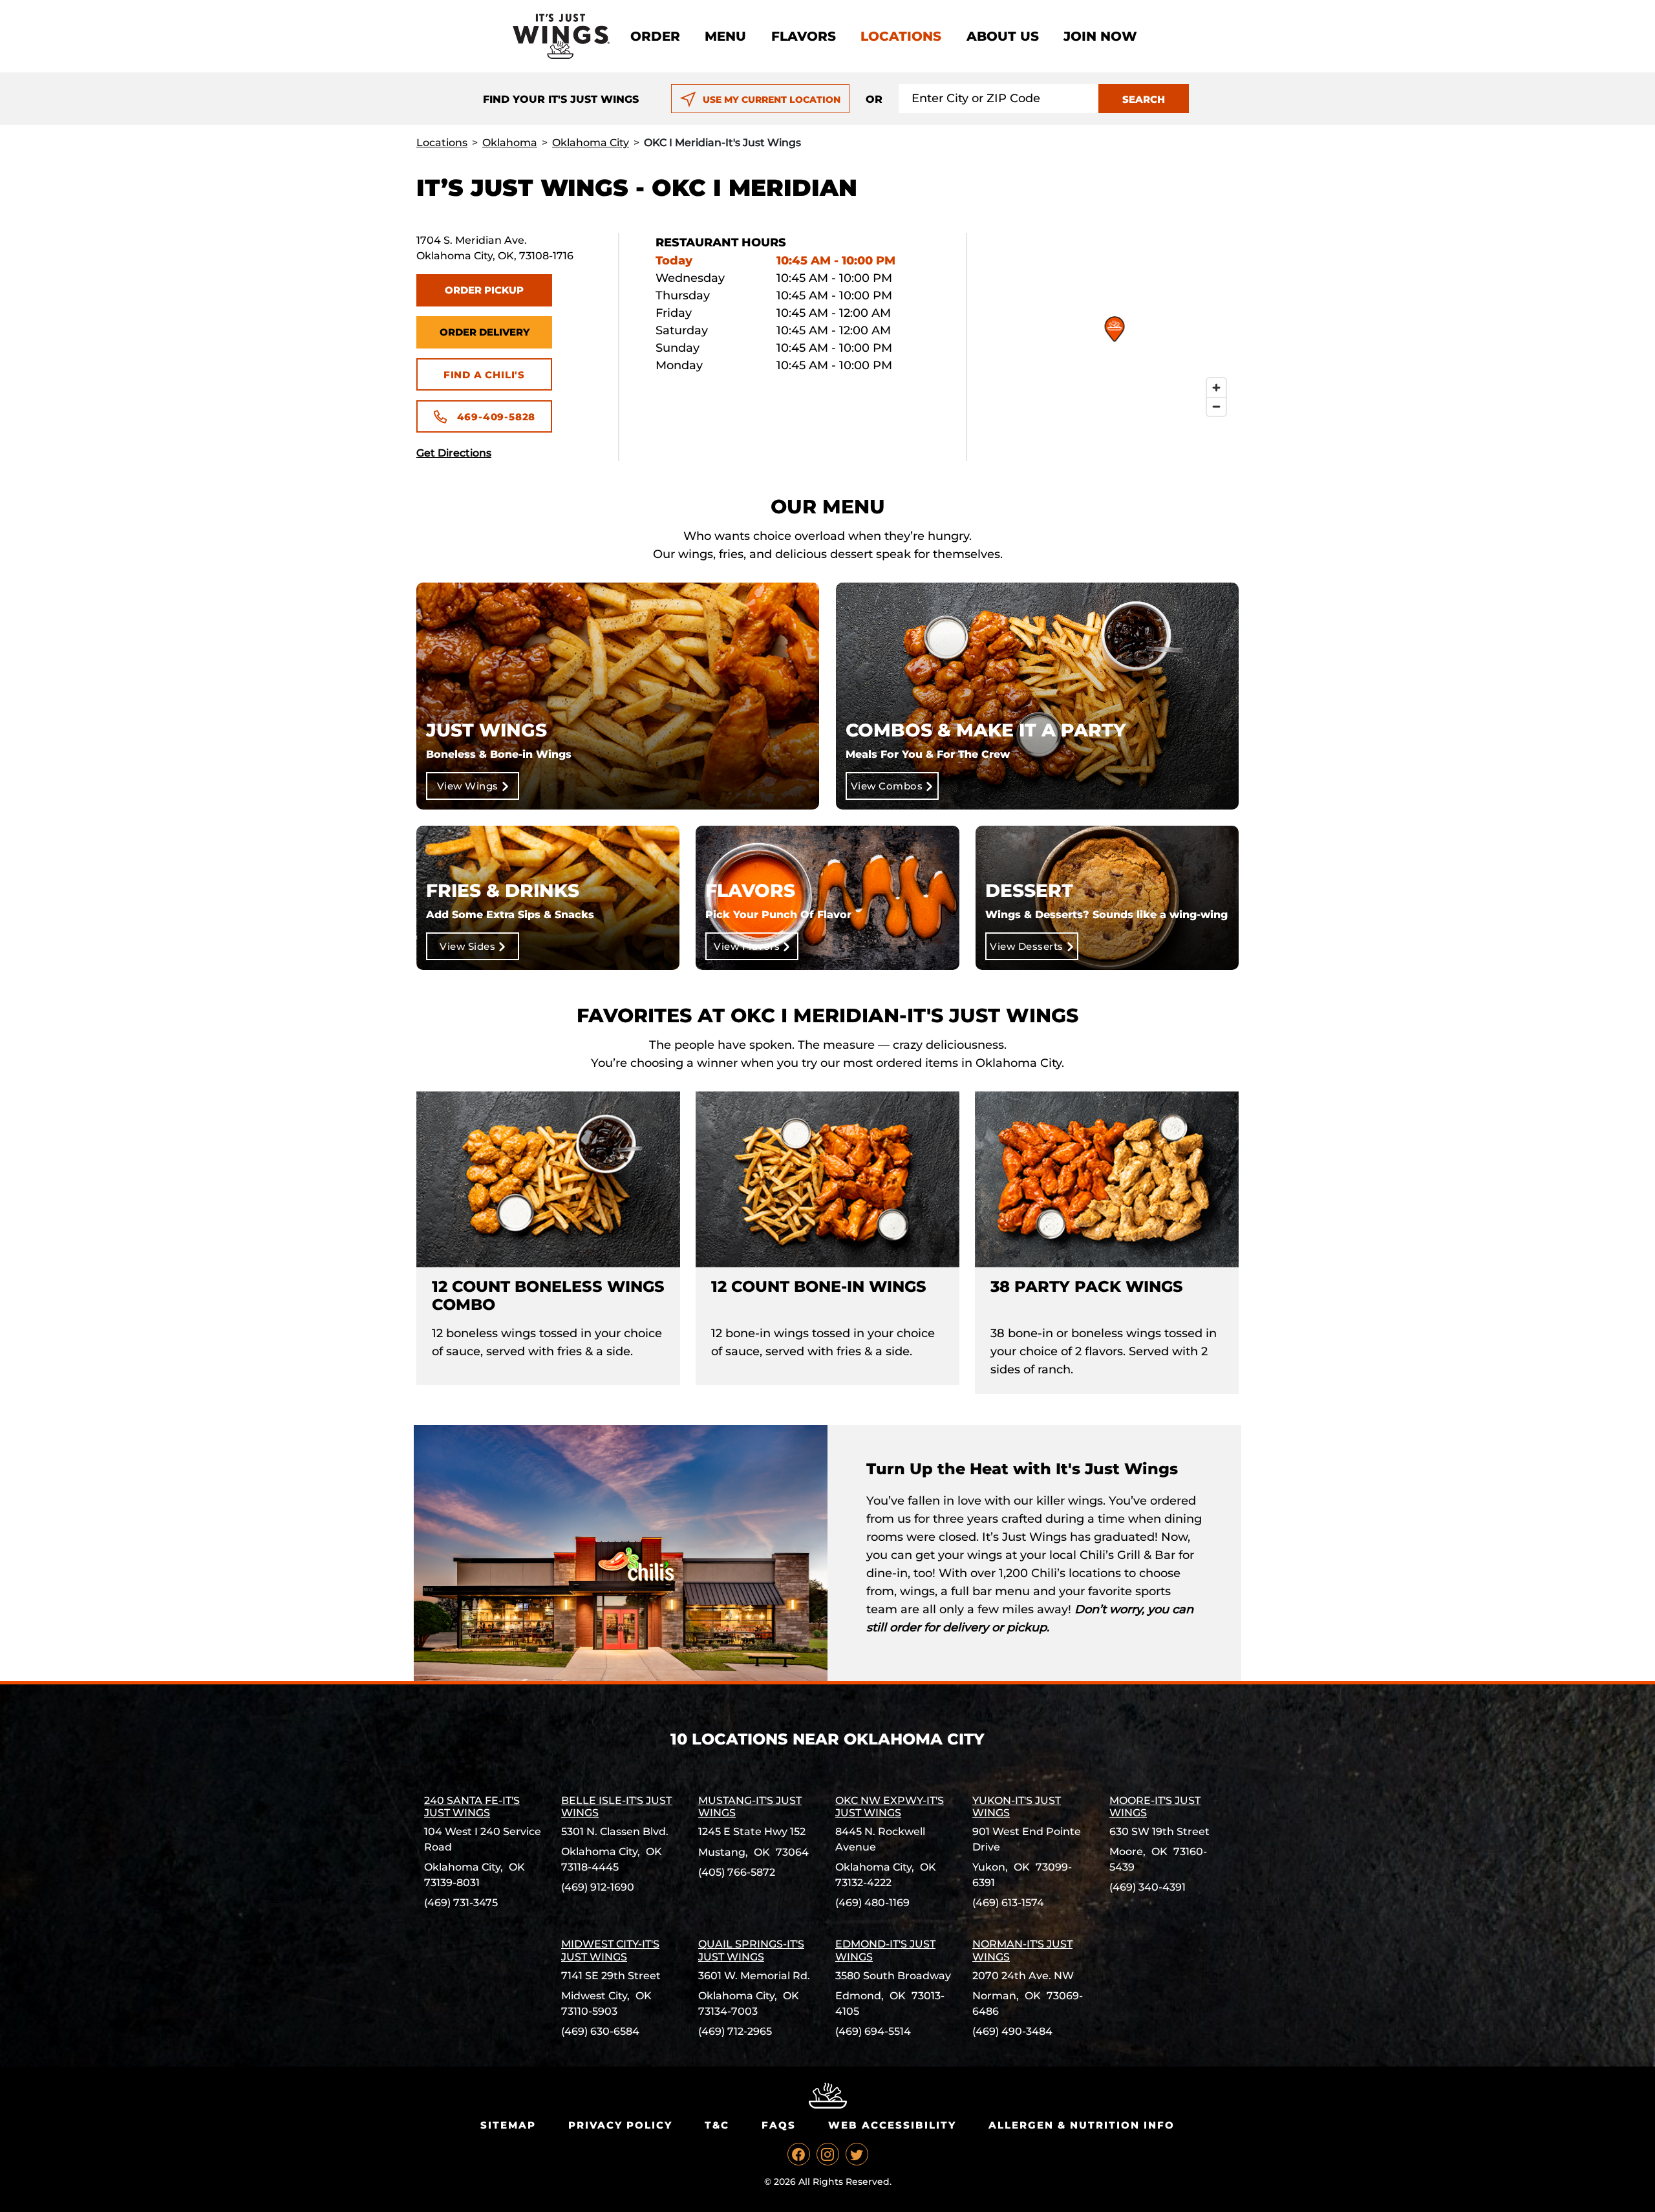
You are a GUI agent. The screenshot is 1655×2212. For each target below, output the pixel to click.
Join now (1100, 36)
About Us (1003, 36)
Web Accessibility (892, 2125)
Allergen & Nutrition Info (1082, 2125)
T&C (717, 2125)
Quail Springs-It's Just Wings (751, 1950)
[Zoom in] (1216, 388)
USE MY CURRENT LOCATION (772, 100)
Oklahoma (510, 143)
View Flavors (747, 946)
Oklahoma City (591, 143)
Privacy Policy (620, 2125)
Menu (725, 36)
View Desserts (1027, 946)
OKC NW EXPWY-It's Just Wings (890, 1807)
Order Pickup (484, 290)
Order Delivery (485, 332)
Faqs (779, 2125)
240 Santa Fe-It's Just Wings (472, 1807)
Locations (901, 36)
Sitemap (508, 2125)
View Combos (887, 786)
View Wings (468, 786)
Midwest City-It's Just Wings (610, 1950)
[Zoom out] (1216, 406)
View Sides (467, 946)
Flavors (804, 36)
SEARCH (1144, 99)
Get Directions (454, 453)
